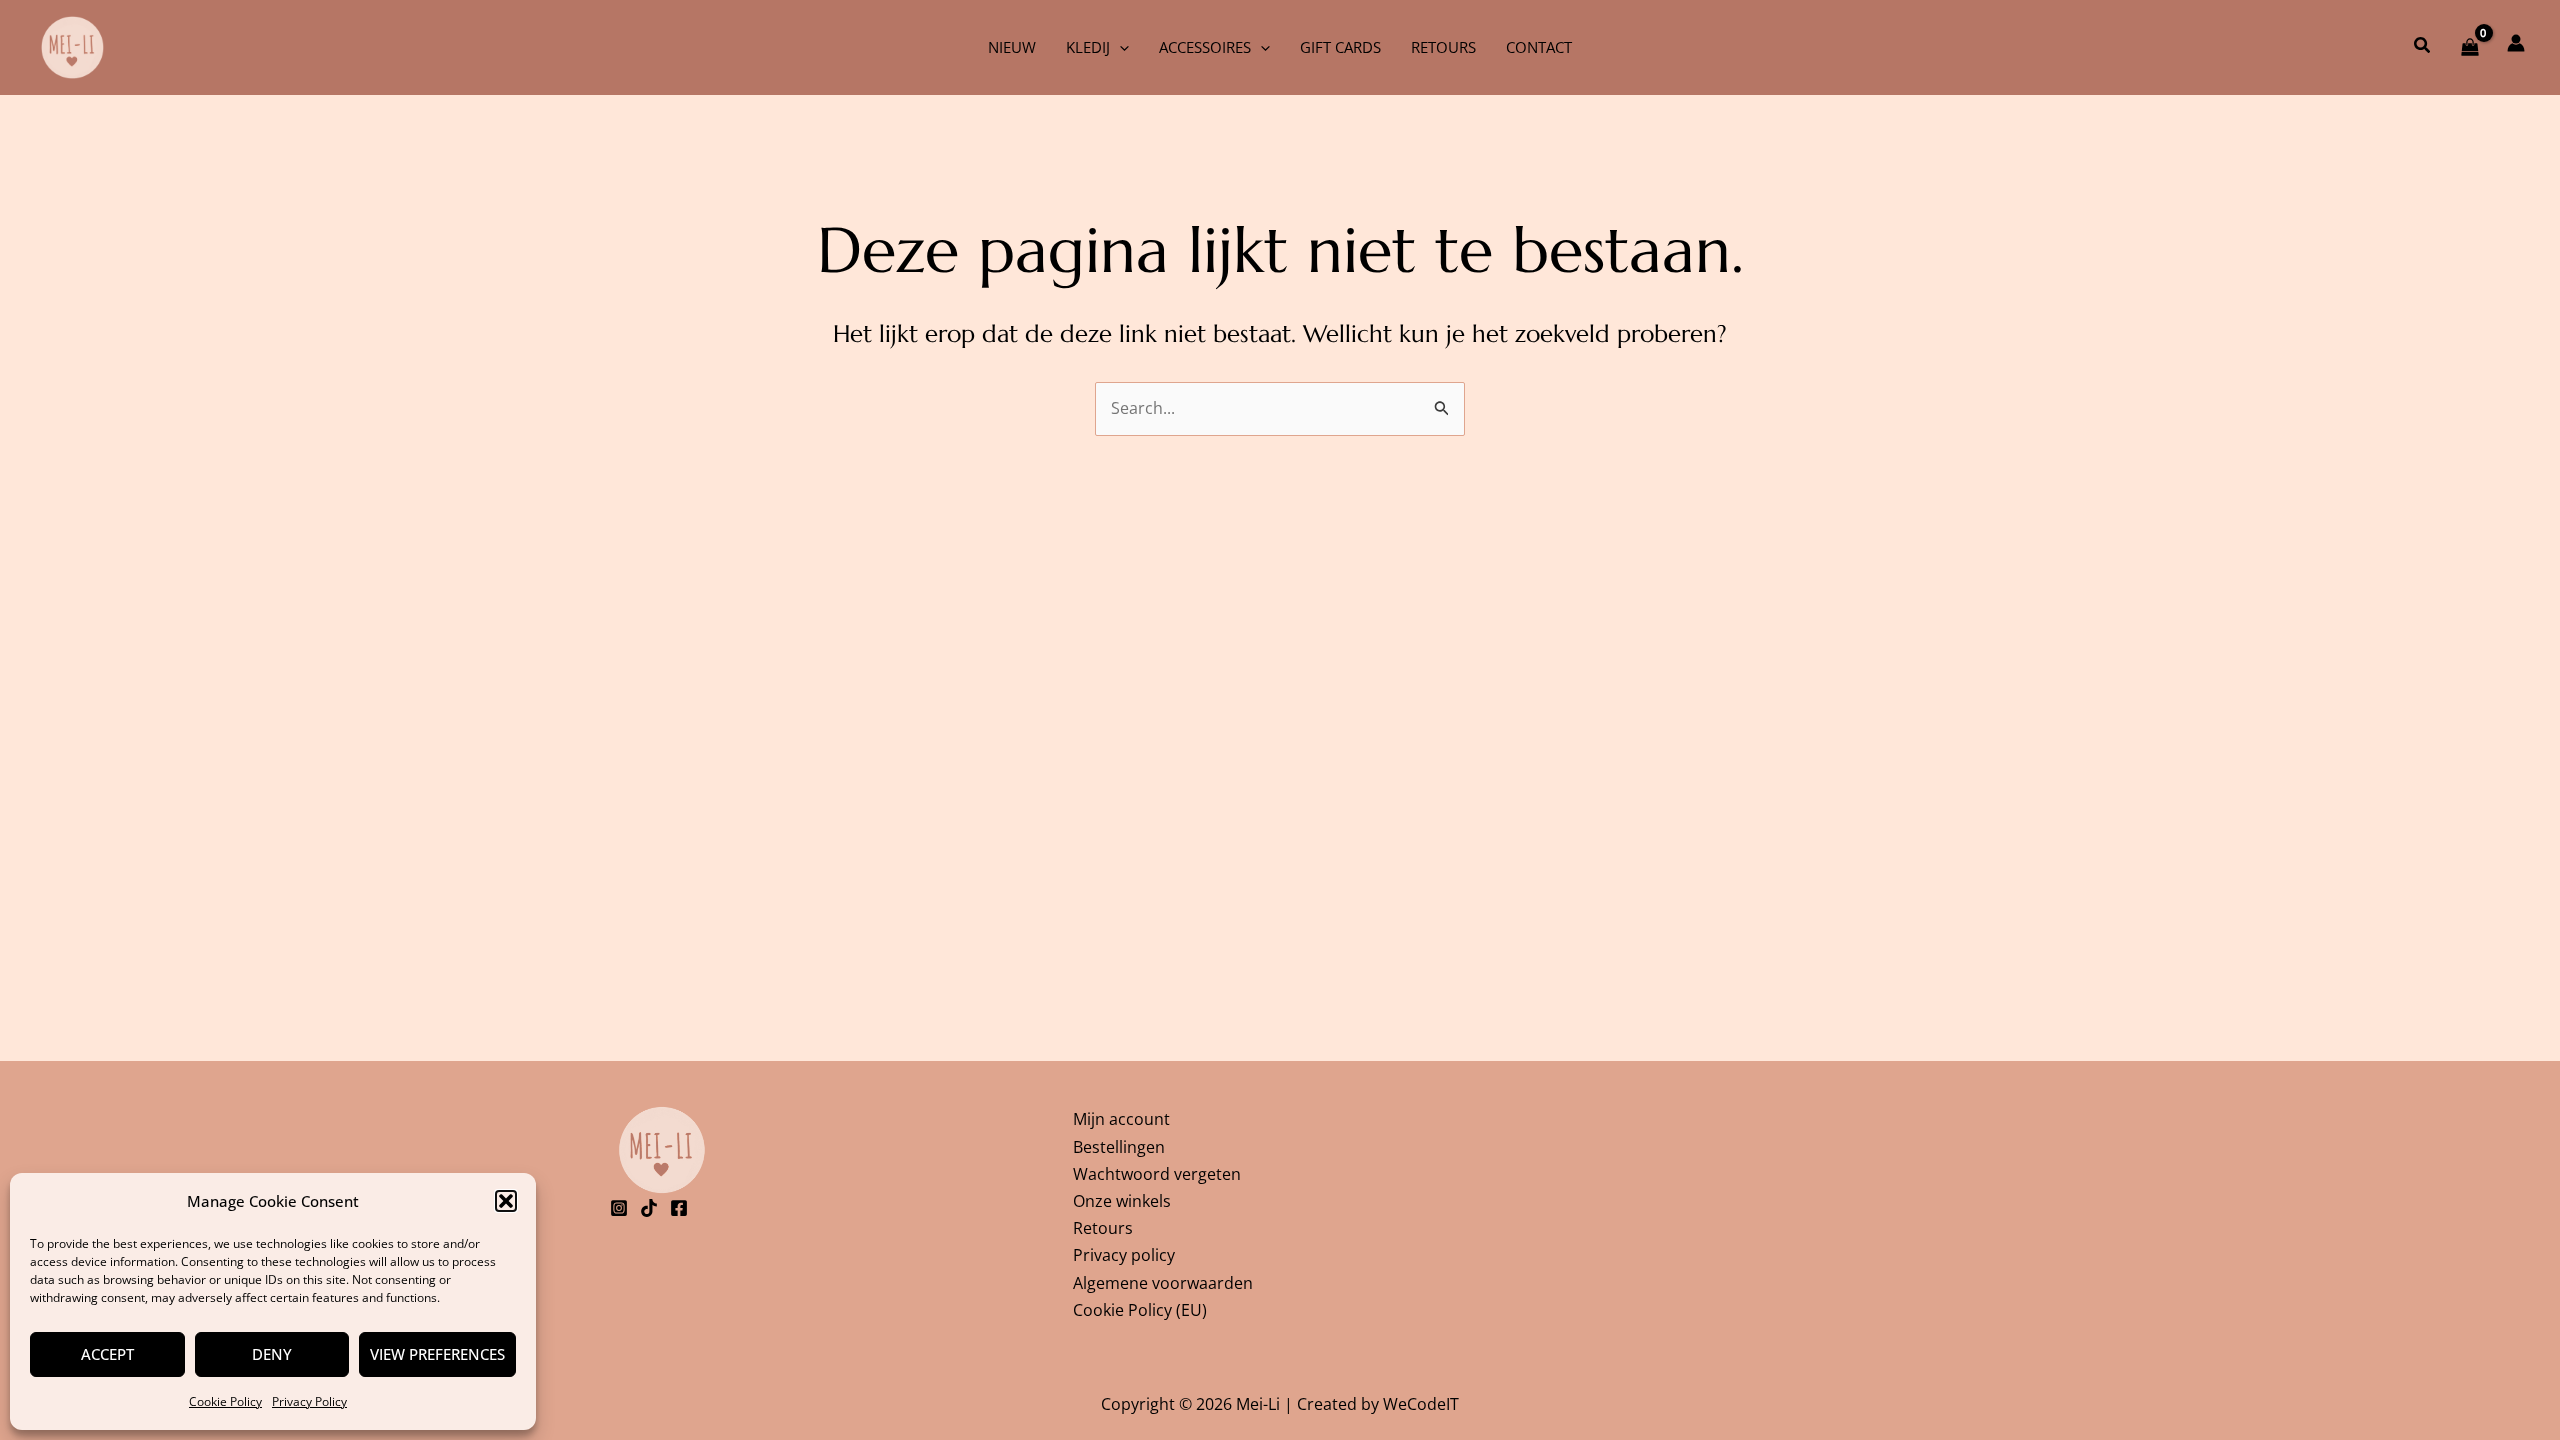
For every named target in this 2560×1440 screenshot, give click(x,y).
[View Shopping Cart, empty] (2469, 47)
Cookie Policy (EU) (1140, 1310)
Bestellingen (1119, 1147)
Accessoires (1205, 47)
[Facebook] (679, 1208)
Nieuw (1012, 47)
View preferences (437, 1354)
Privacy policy (1124, 1255)
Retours (1443, 47)
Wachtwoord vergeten (1157, 1174)
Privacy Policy (309, 1401)
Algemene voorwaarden (1163, 1283)
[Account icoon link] (2516, 43)
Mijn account (1121, 1119)
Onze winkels (1122, 1201)
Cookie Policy (225, 1401)
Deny (272, 1354)
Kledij (1088, 47)
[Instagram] (619, 1208)
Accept (107, 1354)
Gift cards (1340, 47)
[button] (506, 1201)
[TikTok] (649, 1208)
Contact (1539, 47)
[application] (1119, 47)
